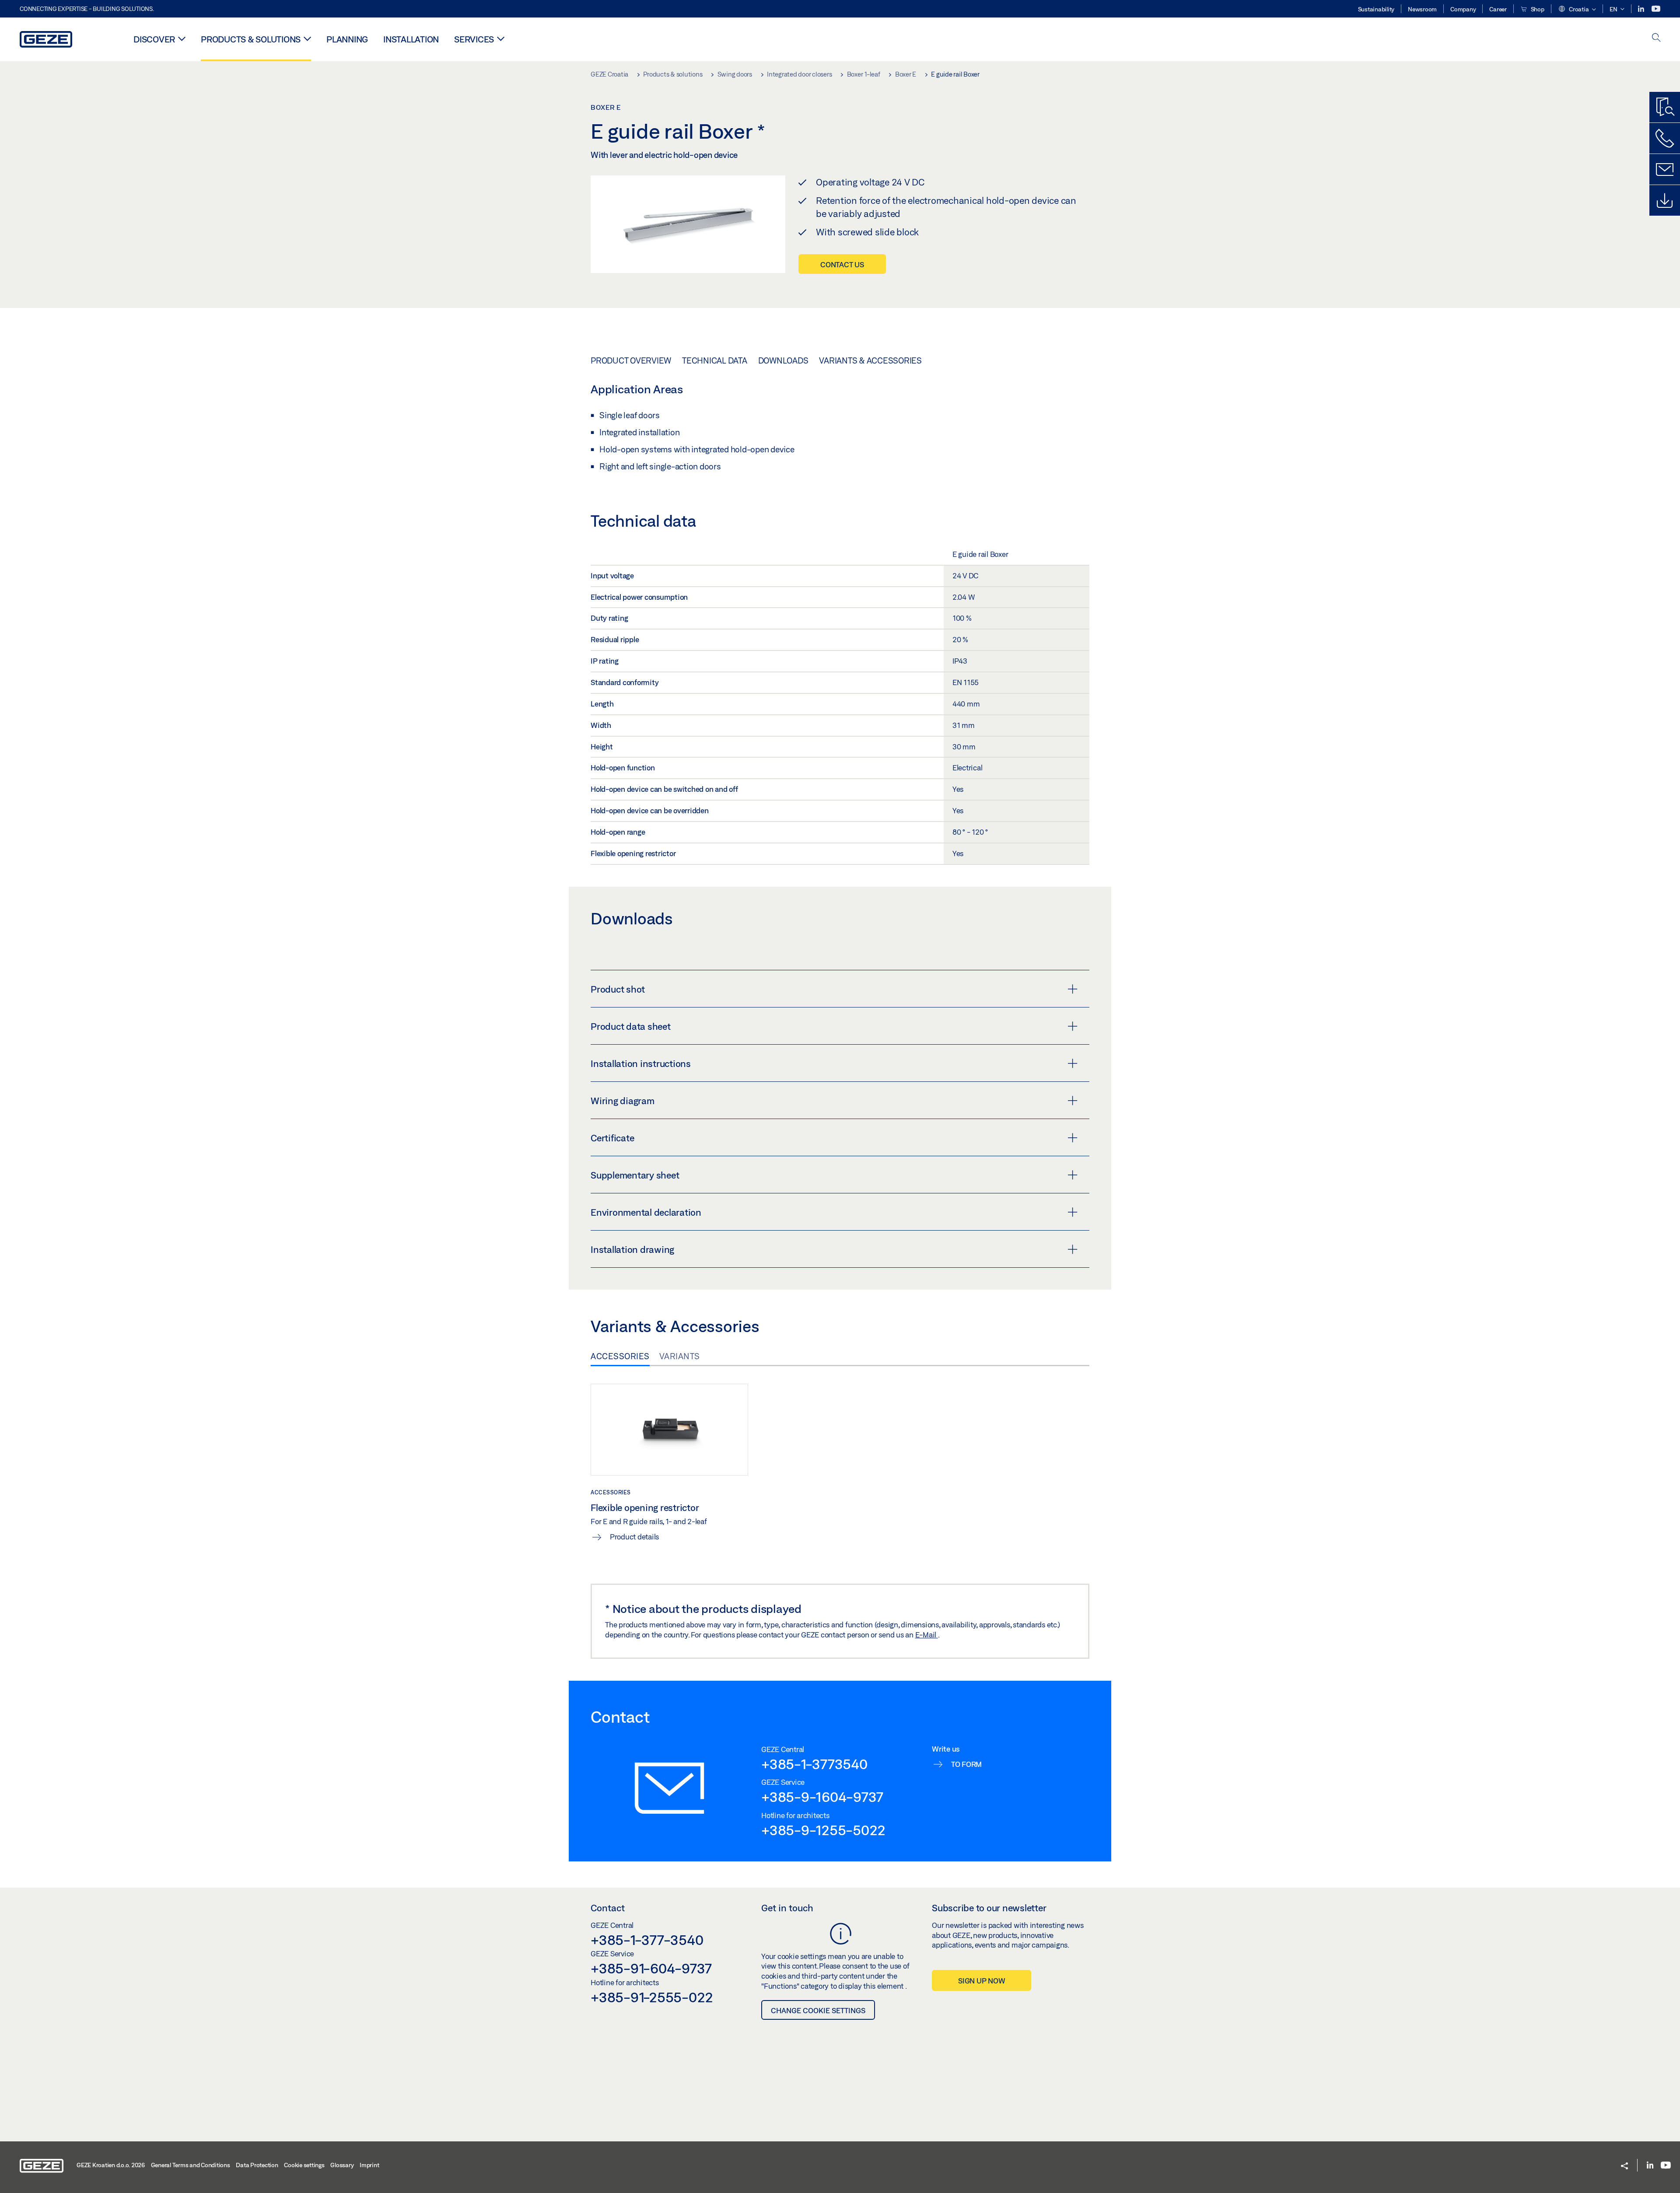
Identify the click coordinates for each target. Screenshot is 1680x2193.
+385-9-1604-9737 (822, 1797)
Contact (608, 1908)
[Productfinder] (1665, 107)
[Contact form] (1665, 169)
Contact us (842, 264)
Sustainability (1376, 9)
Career (1498, 9)
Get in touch (787, 1908)
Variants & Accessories (870, 360)
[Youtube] (1656, 9)
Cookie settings (304, 2165)
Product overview (631, 360)
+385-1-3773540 (814, 1764)
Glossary (342, 2165)
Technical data (715, 360)
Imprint (369, 2165)
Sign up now (982, 1981)
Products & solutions (251, 39)
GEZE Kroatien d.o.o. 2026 (111, 2165)
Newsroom (1422, 9)
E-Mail (927, 1635)
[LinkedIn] (1642, 9)
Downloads (783, 360)
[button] (1577, 10)
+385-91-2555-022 (652, 1997)
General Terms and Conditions (191, 2165)
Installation (411, 39)
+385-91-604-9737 (651, 1968)
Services (474, 39)
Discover (154, 39)
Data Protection (257, 2165)
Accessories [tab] (620, 1356)
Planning (347, 39)
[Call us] (1665, 138)
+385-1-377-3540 (647, 1940)
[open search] (1656, 38)
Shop (1537, 9)
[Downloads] (1665, 200)
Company (1463, 9)
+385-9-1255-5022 (823, 1830)
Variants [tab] (680, 1356)
